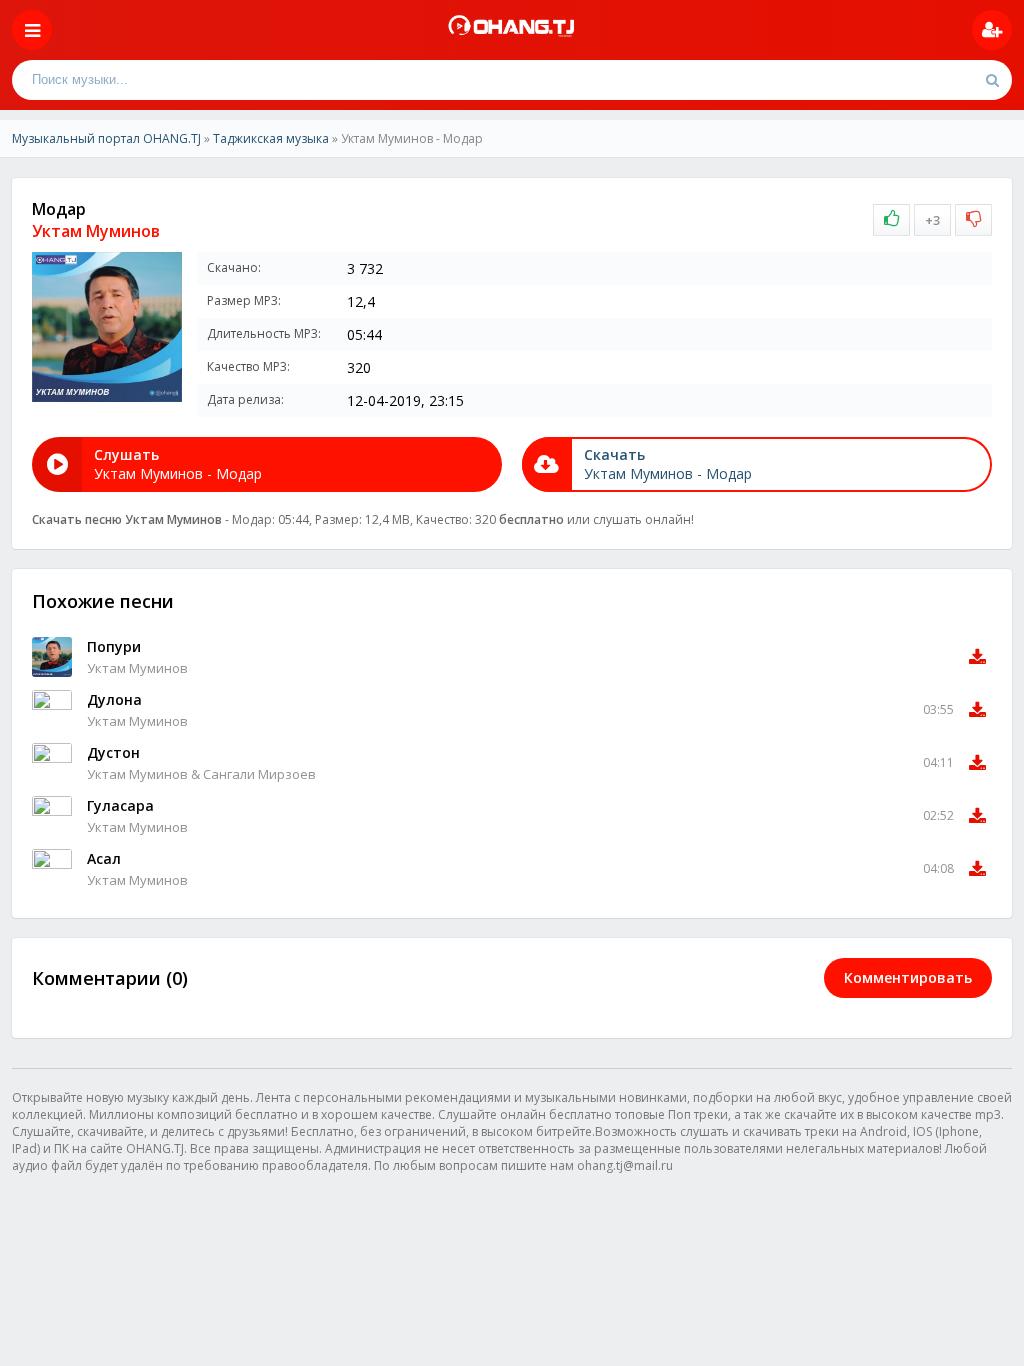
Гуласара (120, 805)
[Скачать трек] (977, 657)
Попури (114, 646)
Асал (104, 858)
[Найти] (992, 80)
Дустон (113, 752)
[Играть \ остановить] (52, 657)
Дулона (114, 699)
